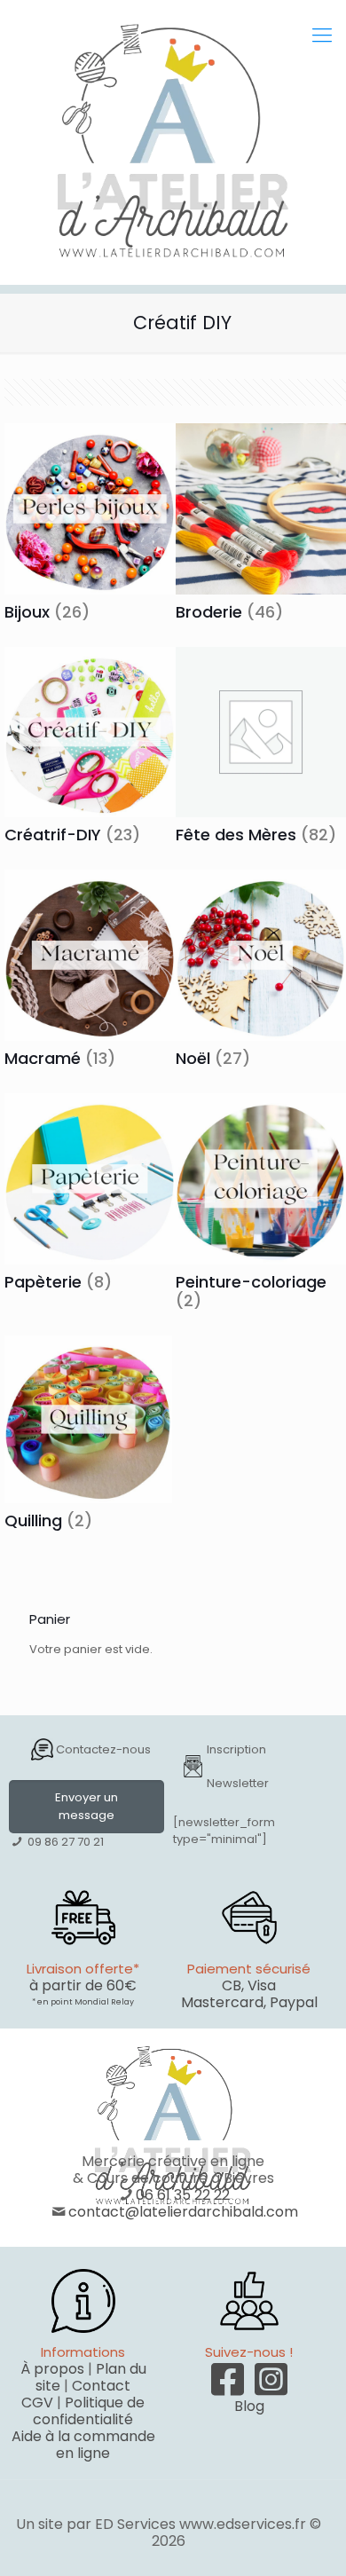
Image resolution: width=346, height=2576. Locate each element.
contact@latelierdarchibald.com (183, 2212)
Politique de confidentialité (89, 2411)
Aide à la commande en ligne (83, 2445)
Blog (249, 2406)
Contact (101, 2386)
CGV (37, 2403)
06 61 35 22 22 (183, 2195)
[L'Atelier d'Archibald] (173, 142)
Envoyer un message (86, 1806)
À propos (52, 2369)
